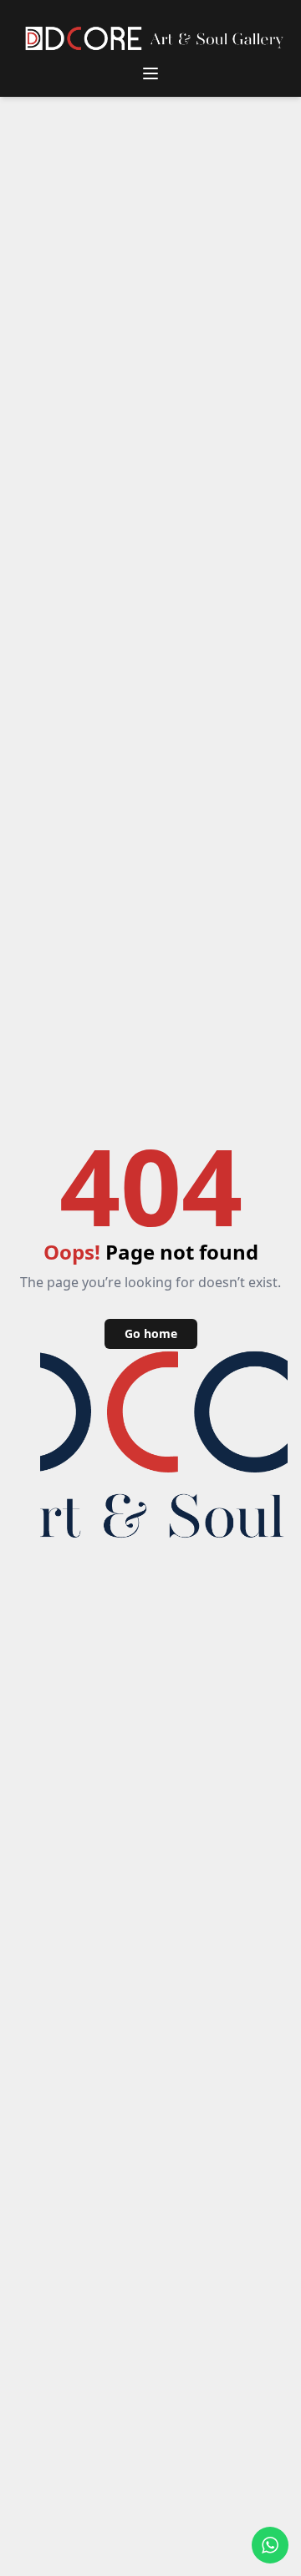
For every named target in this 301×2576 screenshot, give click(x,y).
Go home (151, 1333)
